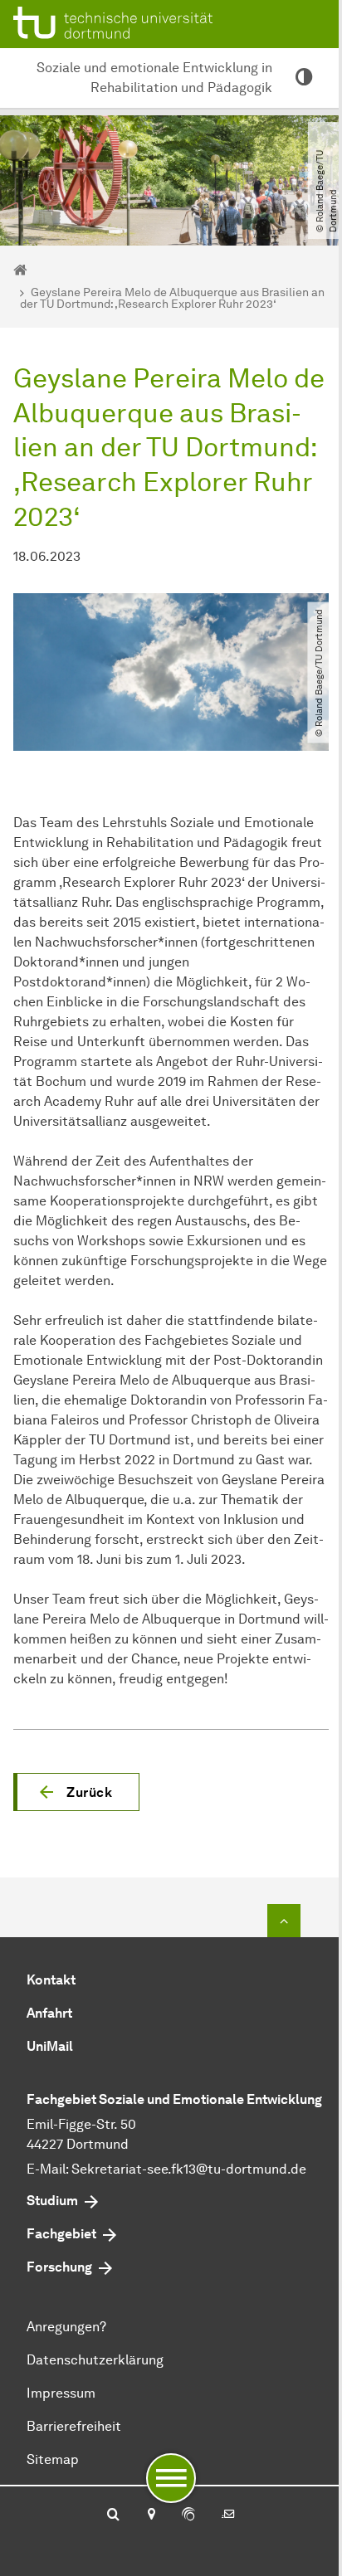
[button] (76, 1792)
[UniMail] (228, 2515)
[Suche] (113, 2515)
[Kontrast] (304, 78)
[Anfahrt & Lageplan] (151, 2515)
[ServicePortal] (188, 2515)
